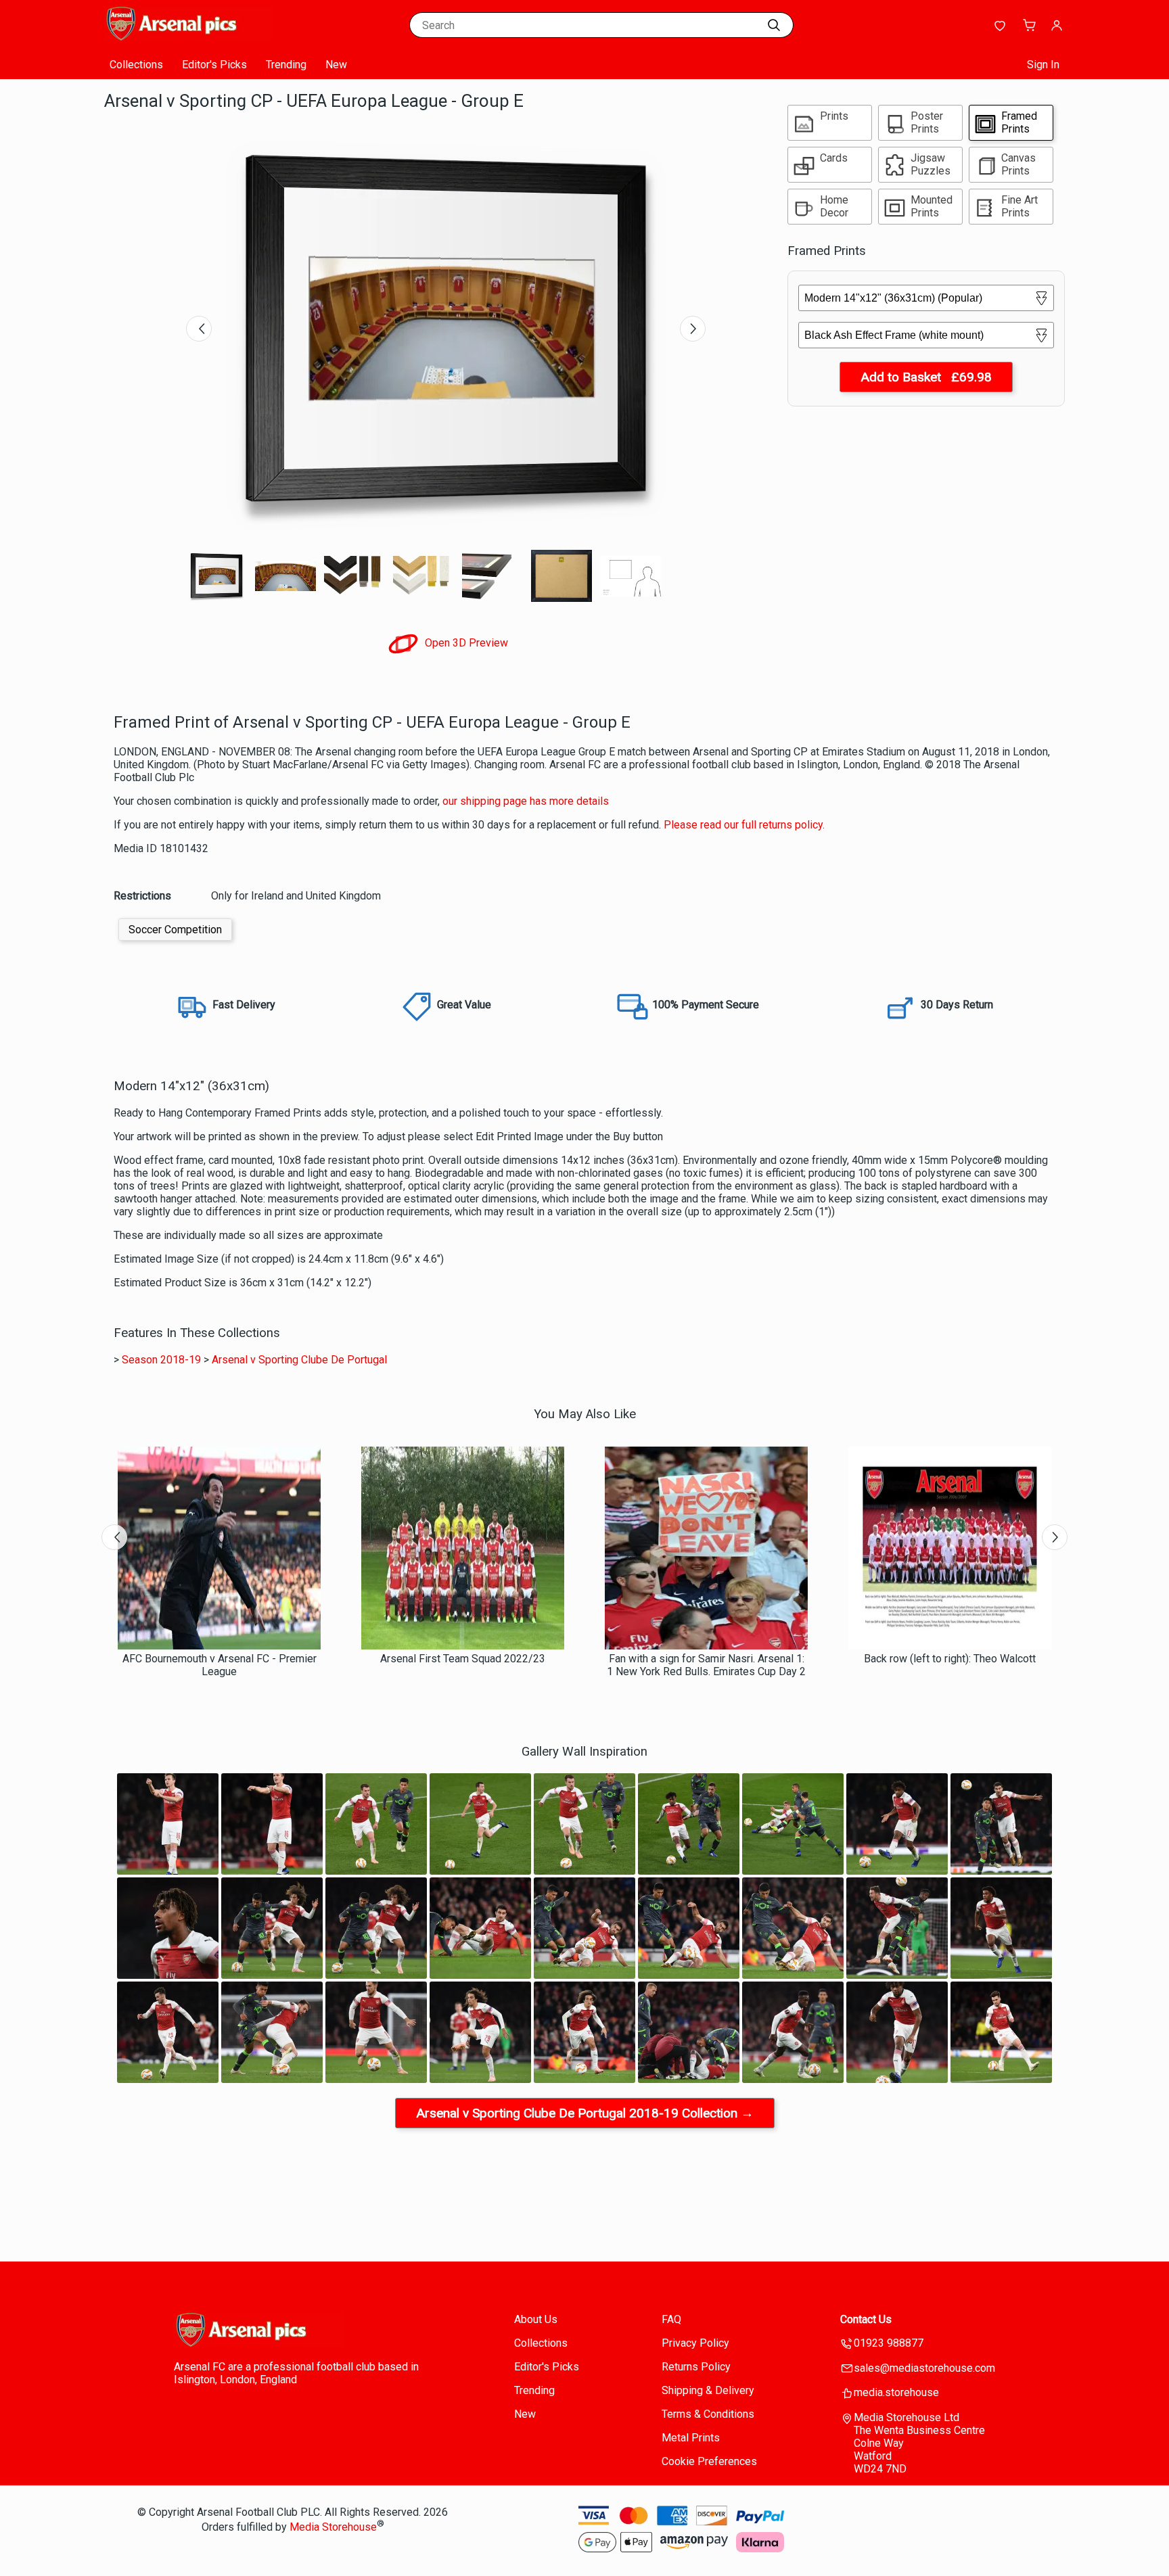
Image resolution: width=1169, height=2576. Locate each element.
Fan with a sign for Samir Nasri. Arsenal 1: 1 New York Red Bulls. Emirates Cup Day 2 (706, 1665)
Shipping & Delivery (708, 2390)
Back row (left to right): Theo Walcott (950, 1659)
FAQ (671, 2319)
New (336, 65)
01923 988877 (889, 2343)
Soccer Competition (175, 930)
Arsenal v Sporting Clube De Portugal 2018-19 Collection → (585, 2113)
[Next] (693, 329)
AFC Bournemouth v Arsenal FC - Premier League (220, 1665)
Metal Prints (691, 2438)
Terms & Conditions (708, 2414)
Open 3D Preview (465, 643)
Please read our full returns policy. (744, 825)
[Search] (774, 25)
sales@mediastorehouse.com (924, 2368)
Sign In (1043, 65)
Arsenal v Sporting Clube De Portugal (299, 1360)
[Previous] (199, 329)
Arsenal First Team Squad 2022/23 (463, 1659)
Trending (286, 65)
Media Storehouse (333, 2527)
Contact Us (866, 2319)
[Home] (189, 37)
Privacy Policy (695, 2343)
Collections (136, 65)
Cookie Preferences (709, 2461)
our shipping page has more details (526, 801)
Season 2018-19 (161, 1360)
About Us (536, 2319)
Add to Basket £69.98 (926, 377)
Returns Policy (696, 2367)
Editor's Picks (214, 65)
